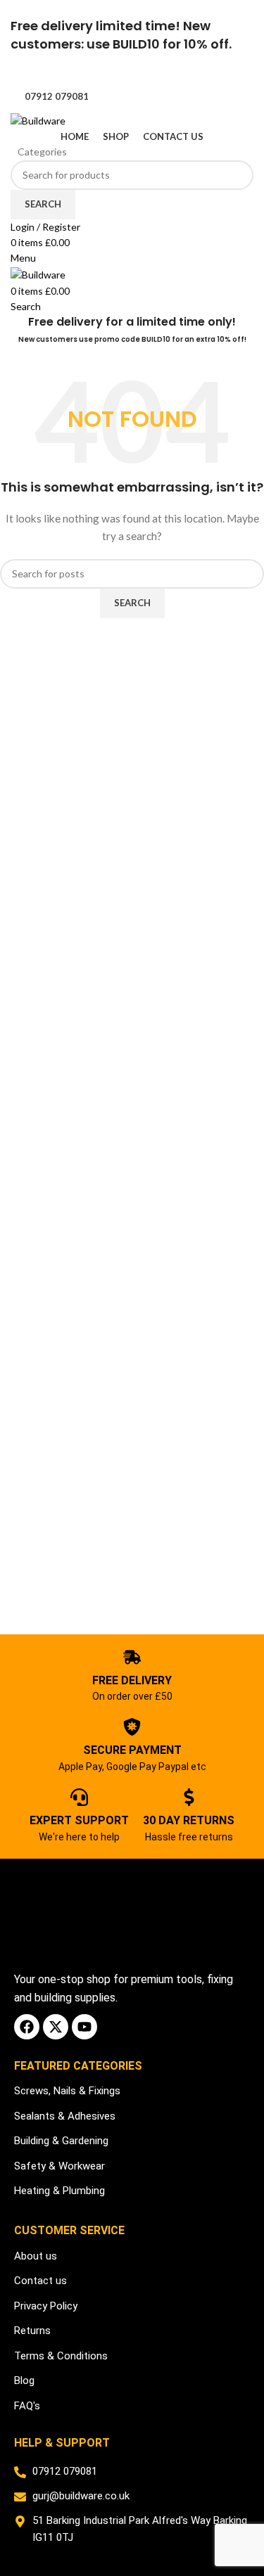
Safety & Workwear (59, 2166)
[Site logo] (38, 119)
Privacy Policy (46, 2306)
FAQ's (27, 2406)
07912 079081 (57, 96)
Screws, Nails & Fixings (67, 2091)
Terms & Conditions (61, 2356)
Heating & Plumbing (59, 2191)
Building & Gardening (61, 2141)
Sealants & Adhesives (65, 2116)
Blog (24, 2380)
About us (36, 2256)
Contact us (40, 2281)
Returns (32, 2331)
